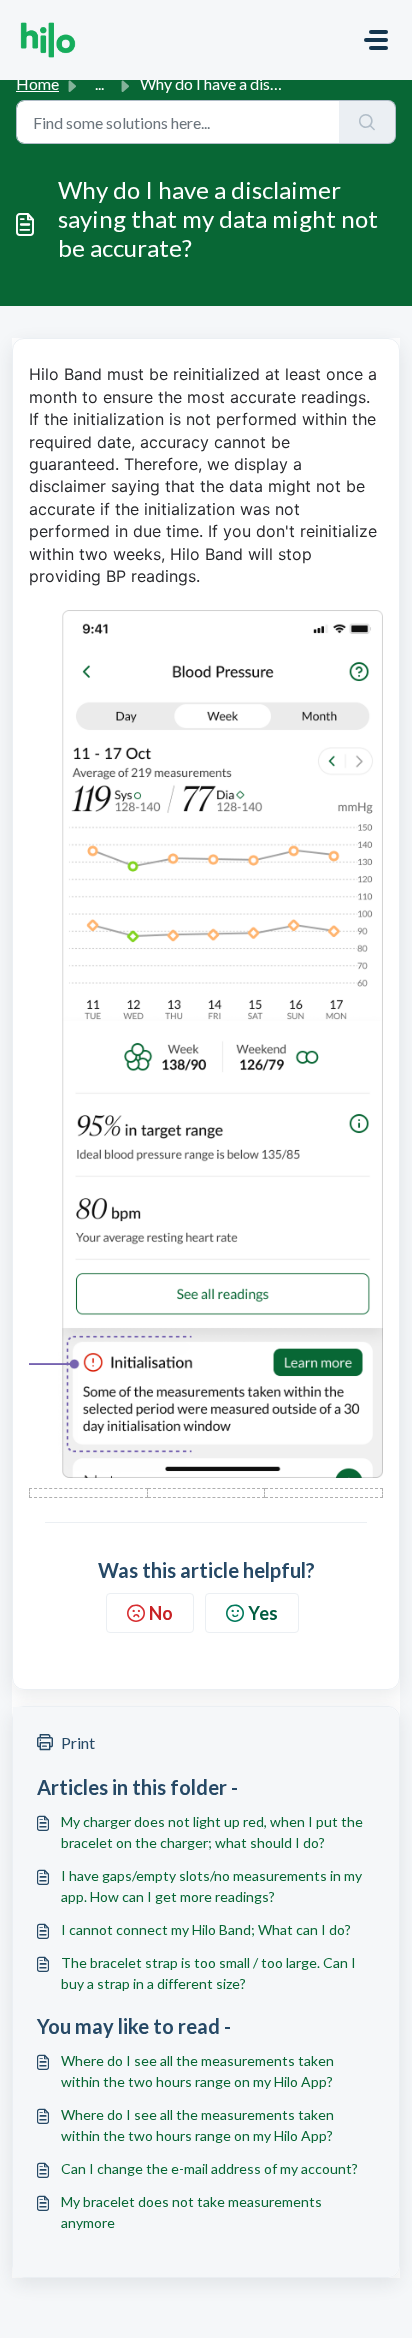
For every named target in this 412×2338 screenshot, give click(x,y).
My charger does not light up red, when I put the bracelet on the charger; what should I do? (212, 1832)
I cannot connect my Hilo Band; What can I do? (206, 1929)
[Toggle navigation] (376, 40)
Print (78, 1742)
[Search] (367, 122)
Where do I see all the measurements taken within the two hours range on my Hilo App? (197, 2071)
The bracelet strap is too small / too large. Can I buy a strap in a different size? (208, 1973)
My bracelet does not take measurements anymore (191, 2212)
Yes (263, 1613)
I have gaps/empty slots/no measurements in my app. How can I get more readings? (211, 1886)
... (99, 83)
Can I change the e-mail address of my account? (209, 2168)
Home (37, 83)
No (161, 1613)
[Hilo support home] (48, 40)
